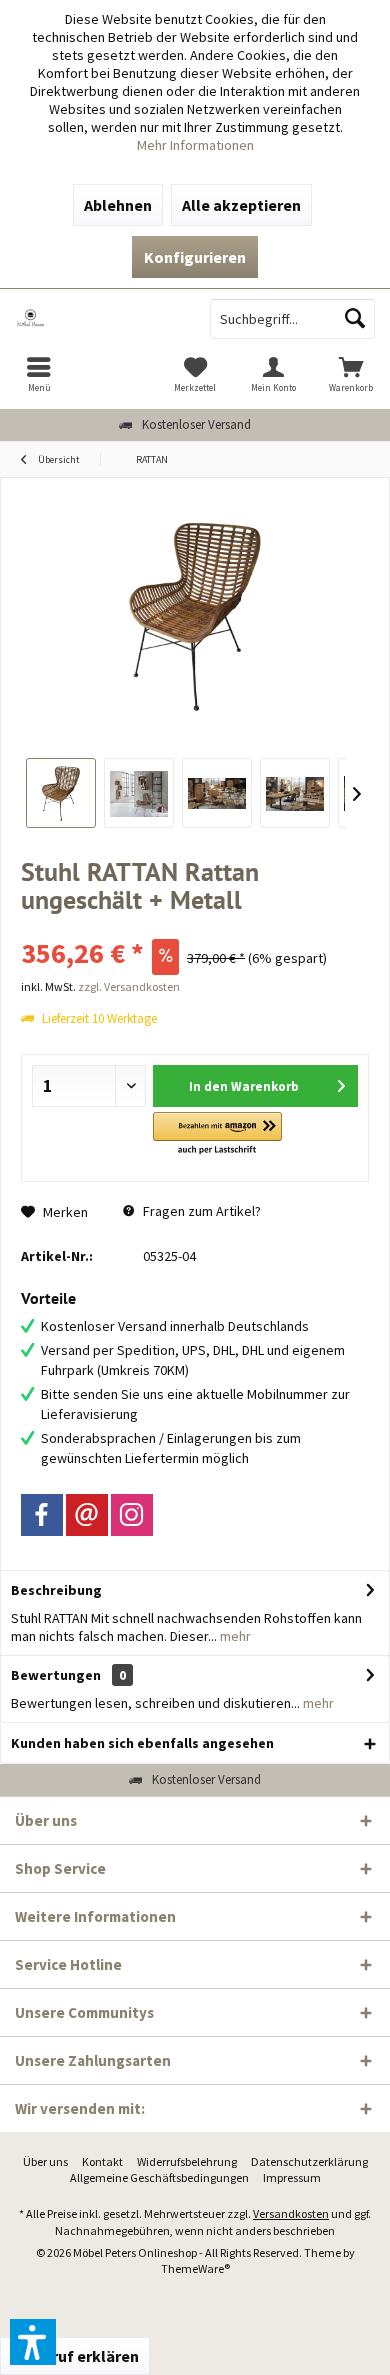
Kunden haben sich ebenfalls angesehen (142, 1743)
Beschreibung (56, 1590)
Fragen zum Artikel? (200, 1211)
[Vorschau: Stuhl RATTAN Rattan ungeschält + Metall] (61, 793)
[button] (217, 1134)
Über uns (45, 2161)
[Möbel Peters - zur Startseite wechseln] (97, 319)
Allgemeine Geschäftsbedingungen (159, 2177)
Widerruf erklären (75, 2356)
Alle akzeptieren (241, 205)
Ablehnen (118, 205)
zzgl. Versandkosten (129, 986)
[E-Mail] (87, 1515)
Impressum (292, 2177)
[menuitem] (39, 374)
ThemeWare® (195, 2268)
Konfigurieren (195, 257)
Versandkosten (291, 2213)
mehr (234, 1636)
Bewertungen (56, 1675)
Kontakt (102, 2161)
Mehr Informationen (195, 145)
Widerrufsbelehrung (187, 2161)
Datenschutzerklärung (309, 2161)
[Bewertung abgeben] (195, 926)
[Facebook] (42, 1515)
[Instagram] (132, 1515)
